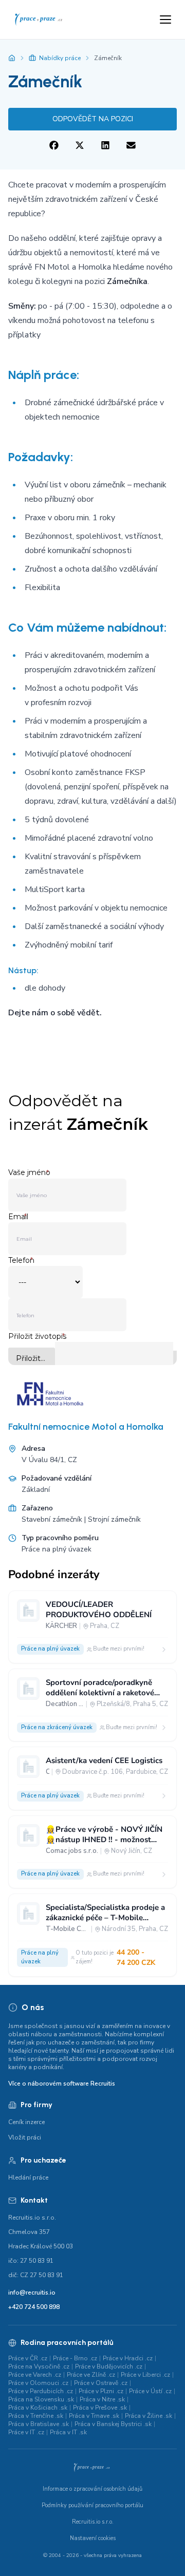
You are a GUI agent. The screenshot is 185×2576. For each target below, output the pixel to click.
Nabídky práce (60, 58)
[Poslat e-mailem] (131, 146)
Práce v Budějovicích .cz (109, 2366)
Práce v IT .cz (26, 2432)
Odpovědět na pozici (93, 119)
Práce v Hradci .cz (128, 2358)
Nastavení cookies (93, 2538)
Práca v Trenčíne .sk (36, 2416)
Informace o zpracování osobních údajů (92, 2489)
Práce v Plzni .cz (101, 2391)
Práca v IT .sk (68, 2432)
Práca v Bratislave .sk (39, 2424)
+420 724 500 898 (34, 2307)
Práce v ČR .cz (28, 2358)
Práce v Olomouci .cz (38, 2383)
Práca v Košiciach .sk (38, 2408)
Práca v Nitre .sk (102, 2399)
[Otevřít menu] (165, 20)
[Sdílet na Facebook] (54, 146)
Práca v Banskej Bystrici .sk (113, 2424)
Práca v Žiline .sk (149, 2416)
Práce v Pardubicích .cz (41, 2391)
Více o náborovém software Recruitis (62, 2083)
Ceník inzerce (26, 2122)
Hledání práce (28, 2177)
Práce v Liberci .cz (145, 2375)
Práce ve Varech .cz (35, 2375)
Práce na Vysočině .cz (39, 2366)
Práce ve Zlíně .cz (91, 2375)
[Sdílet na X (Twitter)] (80, 146)
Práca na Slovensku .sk (41, 2399)
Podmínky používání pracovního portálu (92, 2505)
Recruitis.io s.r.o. (93, 2522)
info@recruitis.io (32, 2293)
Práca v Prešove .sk (100, 2408)
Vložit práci (25, 2137)
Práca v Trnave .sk (94, 2416)
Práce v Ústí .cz (150, 2391)
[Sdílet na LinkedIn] (105, 146)
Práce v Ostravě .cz (101, 2383)
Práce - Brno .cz (75, 2358)
